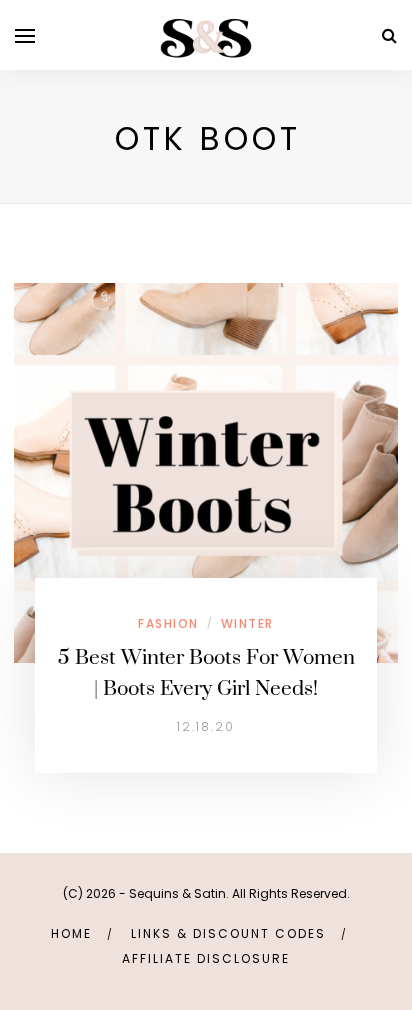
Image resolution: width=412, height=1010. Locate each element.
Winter (247, 623)
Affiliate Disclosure (206, 958)
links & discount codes (228, 933)
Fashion (168, 623)
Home (71, 933)
